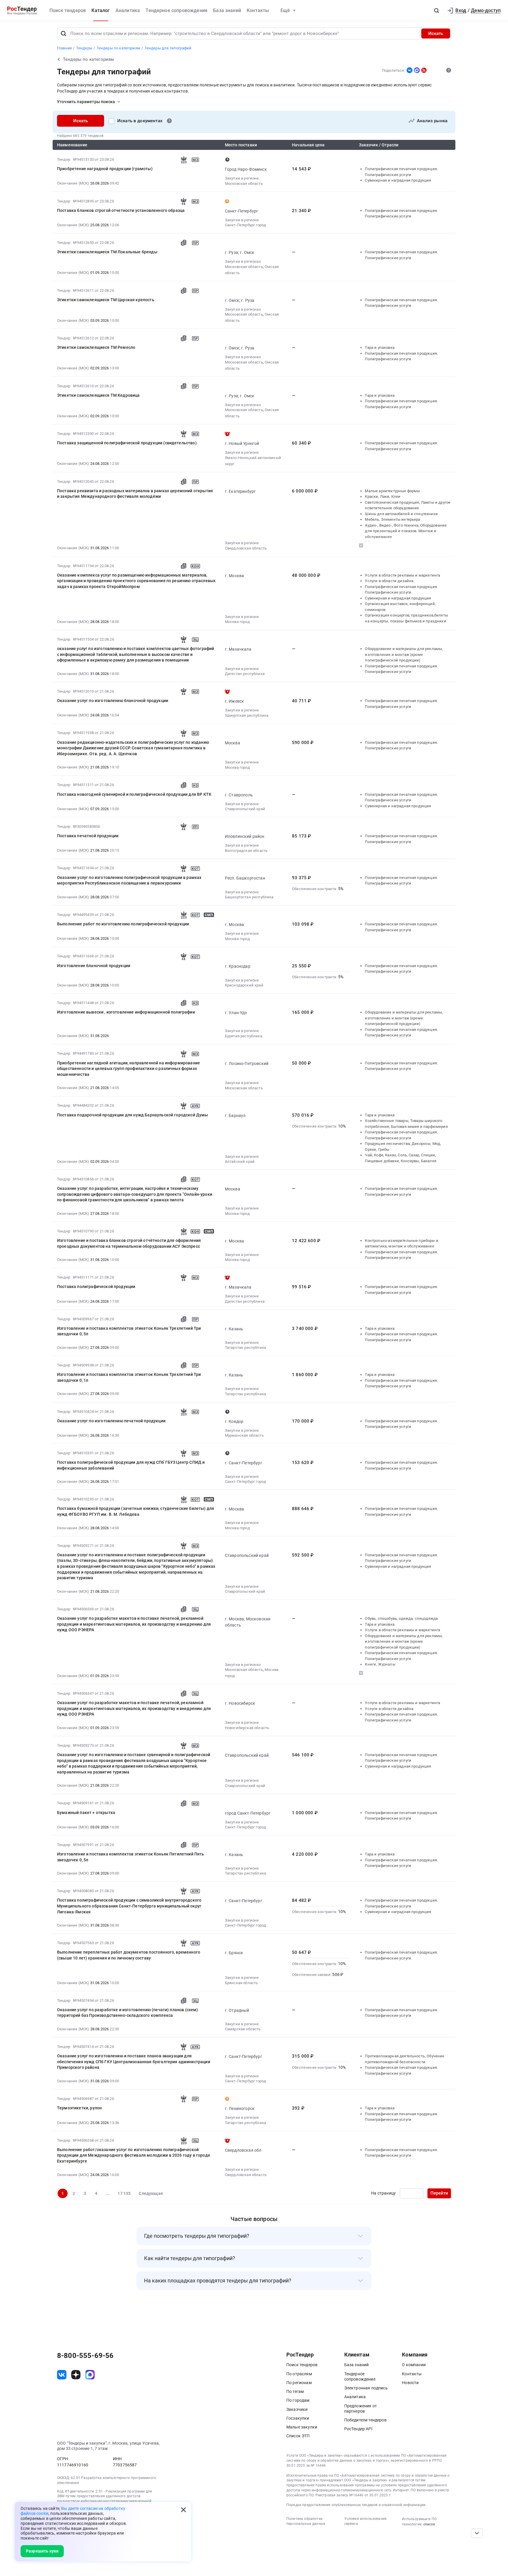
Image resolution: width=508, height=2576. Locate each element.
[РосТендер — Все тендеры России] (22, 11)
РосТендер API (358, 2429)
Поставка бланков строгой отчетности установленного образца (121, 210)
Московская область (244, 184)
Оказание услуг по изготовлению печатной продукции (111, 1421)
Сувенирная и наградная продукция (398, 180)
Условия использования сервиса (365, 2521)
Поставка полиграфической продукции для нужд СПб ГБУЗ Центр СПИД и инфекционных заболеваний (131, 1465)
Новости (410, 2383)
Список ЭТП (298, 2436)
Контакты (258, 10)
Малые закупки (302, 2427)
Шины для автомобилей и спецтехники (401, 514)
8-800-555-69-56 (85, 2356)
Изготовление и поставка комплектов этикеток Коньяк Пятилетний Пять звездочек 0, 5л (131, 1857)
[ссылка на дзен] (76, 2375)
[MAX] (417, 70)
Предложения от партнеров (361, 2408)
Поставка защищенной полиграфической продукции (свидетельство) (127, 443)
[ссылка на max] (90, 2375)
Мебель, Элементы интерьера (392, 519)
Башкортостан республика (249, 897)
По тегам (295, 2391)
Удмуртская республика (247, 715)
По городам (298, 2400)
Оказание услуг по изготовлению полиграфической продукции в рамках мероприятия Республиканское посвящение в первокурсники (129, 880)
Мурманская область (244, 1435)
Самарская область (243, 2029)
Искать (436, 34)
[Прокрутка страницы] (477, 2533)
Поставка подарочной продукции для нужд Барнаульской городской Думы (133, 1115)
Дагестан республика (245, 674)
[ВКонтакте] (410, 70)
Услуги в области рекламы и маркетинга (402, 575)
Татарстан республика (245, 1348)
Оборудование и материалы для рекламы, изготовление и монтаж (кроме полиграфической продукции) (404, 654)
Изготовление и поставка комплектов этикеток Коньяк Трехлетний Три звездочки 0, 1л (129, 1377)
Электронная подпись (366, 2388)
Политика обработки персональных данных (306, 2521)
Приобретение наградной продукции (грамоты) (105, 169)
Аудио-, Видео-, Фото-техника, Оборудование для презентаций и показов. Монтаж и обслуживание (406, 531)
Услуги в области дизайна (389, 581)
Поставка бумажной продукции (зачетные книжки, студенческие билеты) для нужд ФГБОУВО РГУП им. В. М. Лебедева (136, 1511)
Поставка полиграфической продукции (96, 1287)
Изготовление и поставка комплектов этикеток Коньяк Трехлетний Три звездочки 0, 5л (129, 1331)
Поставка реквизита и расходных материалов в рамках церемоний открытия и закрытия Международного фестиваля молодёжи (135, 494)
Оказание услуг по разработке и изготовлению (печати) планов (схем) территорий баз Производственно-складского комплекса (128, 2013)
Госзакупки (298, 2418)
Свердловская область (246, 548)
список (429, 2524)
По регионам (299, 2383)
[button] (437, 11)
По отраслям (299, 2374)
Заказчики (297, 2409)
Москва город (237, 622)
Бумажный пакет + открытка (86, 1813)
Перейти (439, 2193)
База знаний (227, 10)
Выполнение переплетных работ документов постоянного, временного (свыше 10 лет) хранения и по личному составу (129, 1955)
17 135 (124, 2193)
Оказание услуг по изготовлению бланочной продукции (113, 701)
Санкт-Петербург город (245, 225)
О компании (414, 2365)
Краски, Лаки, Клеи (383, 496)
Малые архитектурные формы (392, 491)
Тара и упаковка (380, 347)
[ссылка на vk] (62, 2375)
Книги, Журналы (380, 1664)
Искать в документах (140, 121)
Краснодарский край (244, 985)
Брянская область (242, 1983)
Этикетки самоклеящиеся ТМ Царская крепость (106, 300)
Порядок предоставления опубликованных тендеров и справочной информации (356, 2505)
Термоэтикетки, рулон (79, 2108)
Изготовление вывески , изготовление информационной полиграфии (126, 1012)
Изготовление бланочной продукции (94, 966)
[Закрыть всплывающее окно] (183, 2510)
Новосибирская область (247, 1728)
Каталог (101, 10)
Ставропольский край (245, 809)
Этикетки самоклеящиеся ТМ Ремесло (96, 347)
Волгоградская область (246, 851)
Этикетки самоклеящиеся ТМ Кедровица (98, 395)
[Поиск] (63, 34)
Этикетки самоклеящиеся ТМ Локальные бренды (107, 252)
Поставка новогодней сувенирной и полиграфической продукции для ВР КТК (134, 794)
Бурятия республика (244, 1036)
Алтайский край (240, 1161)
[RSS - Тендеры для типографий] (424, 70)
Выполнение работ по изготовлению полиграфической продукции (123, 924)
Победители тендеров (365, 2420)
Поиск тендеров (68, 10)
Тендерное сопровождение (177, 10)
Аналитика (128, 10)
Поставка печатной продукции (88, 836)
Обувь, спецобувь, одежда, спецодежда (401, 1618)
